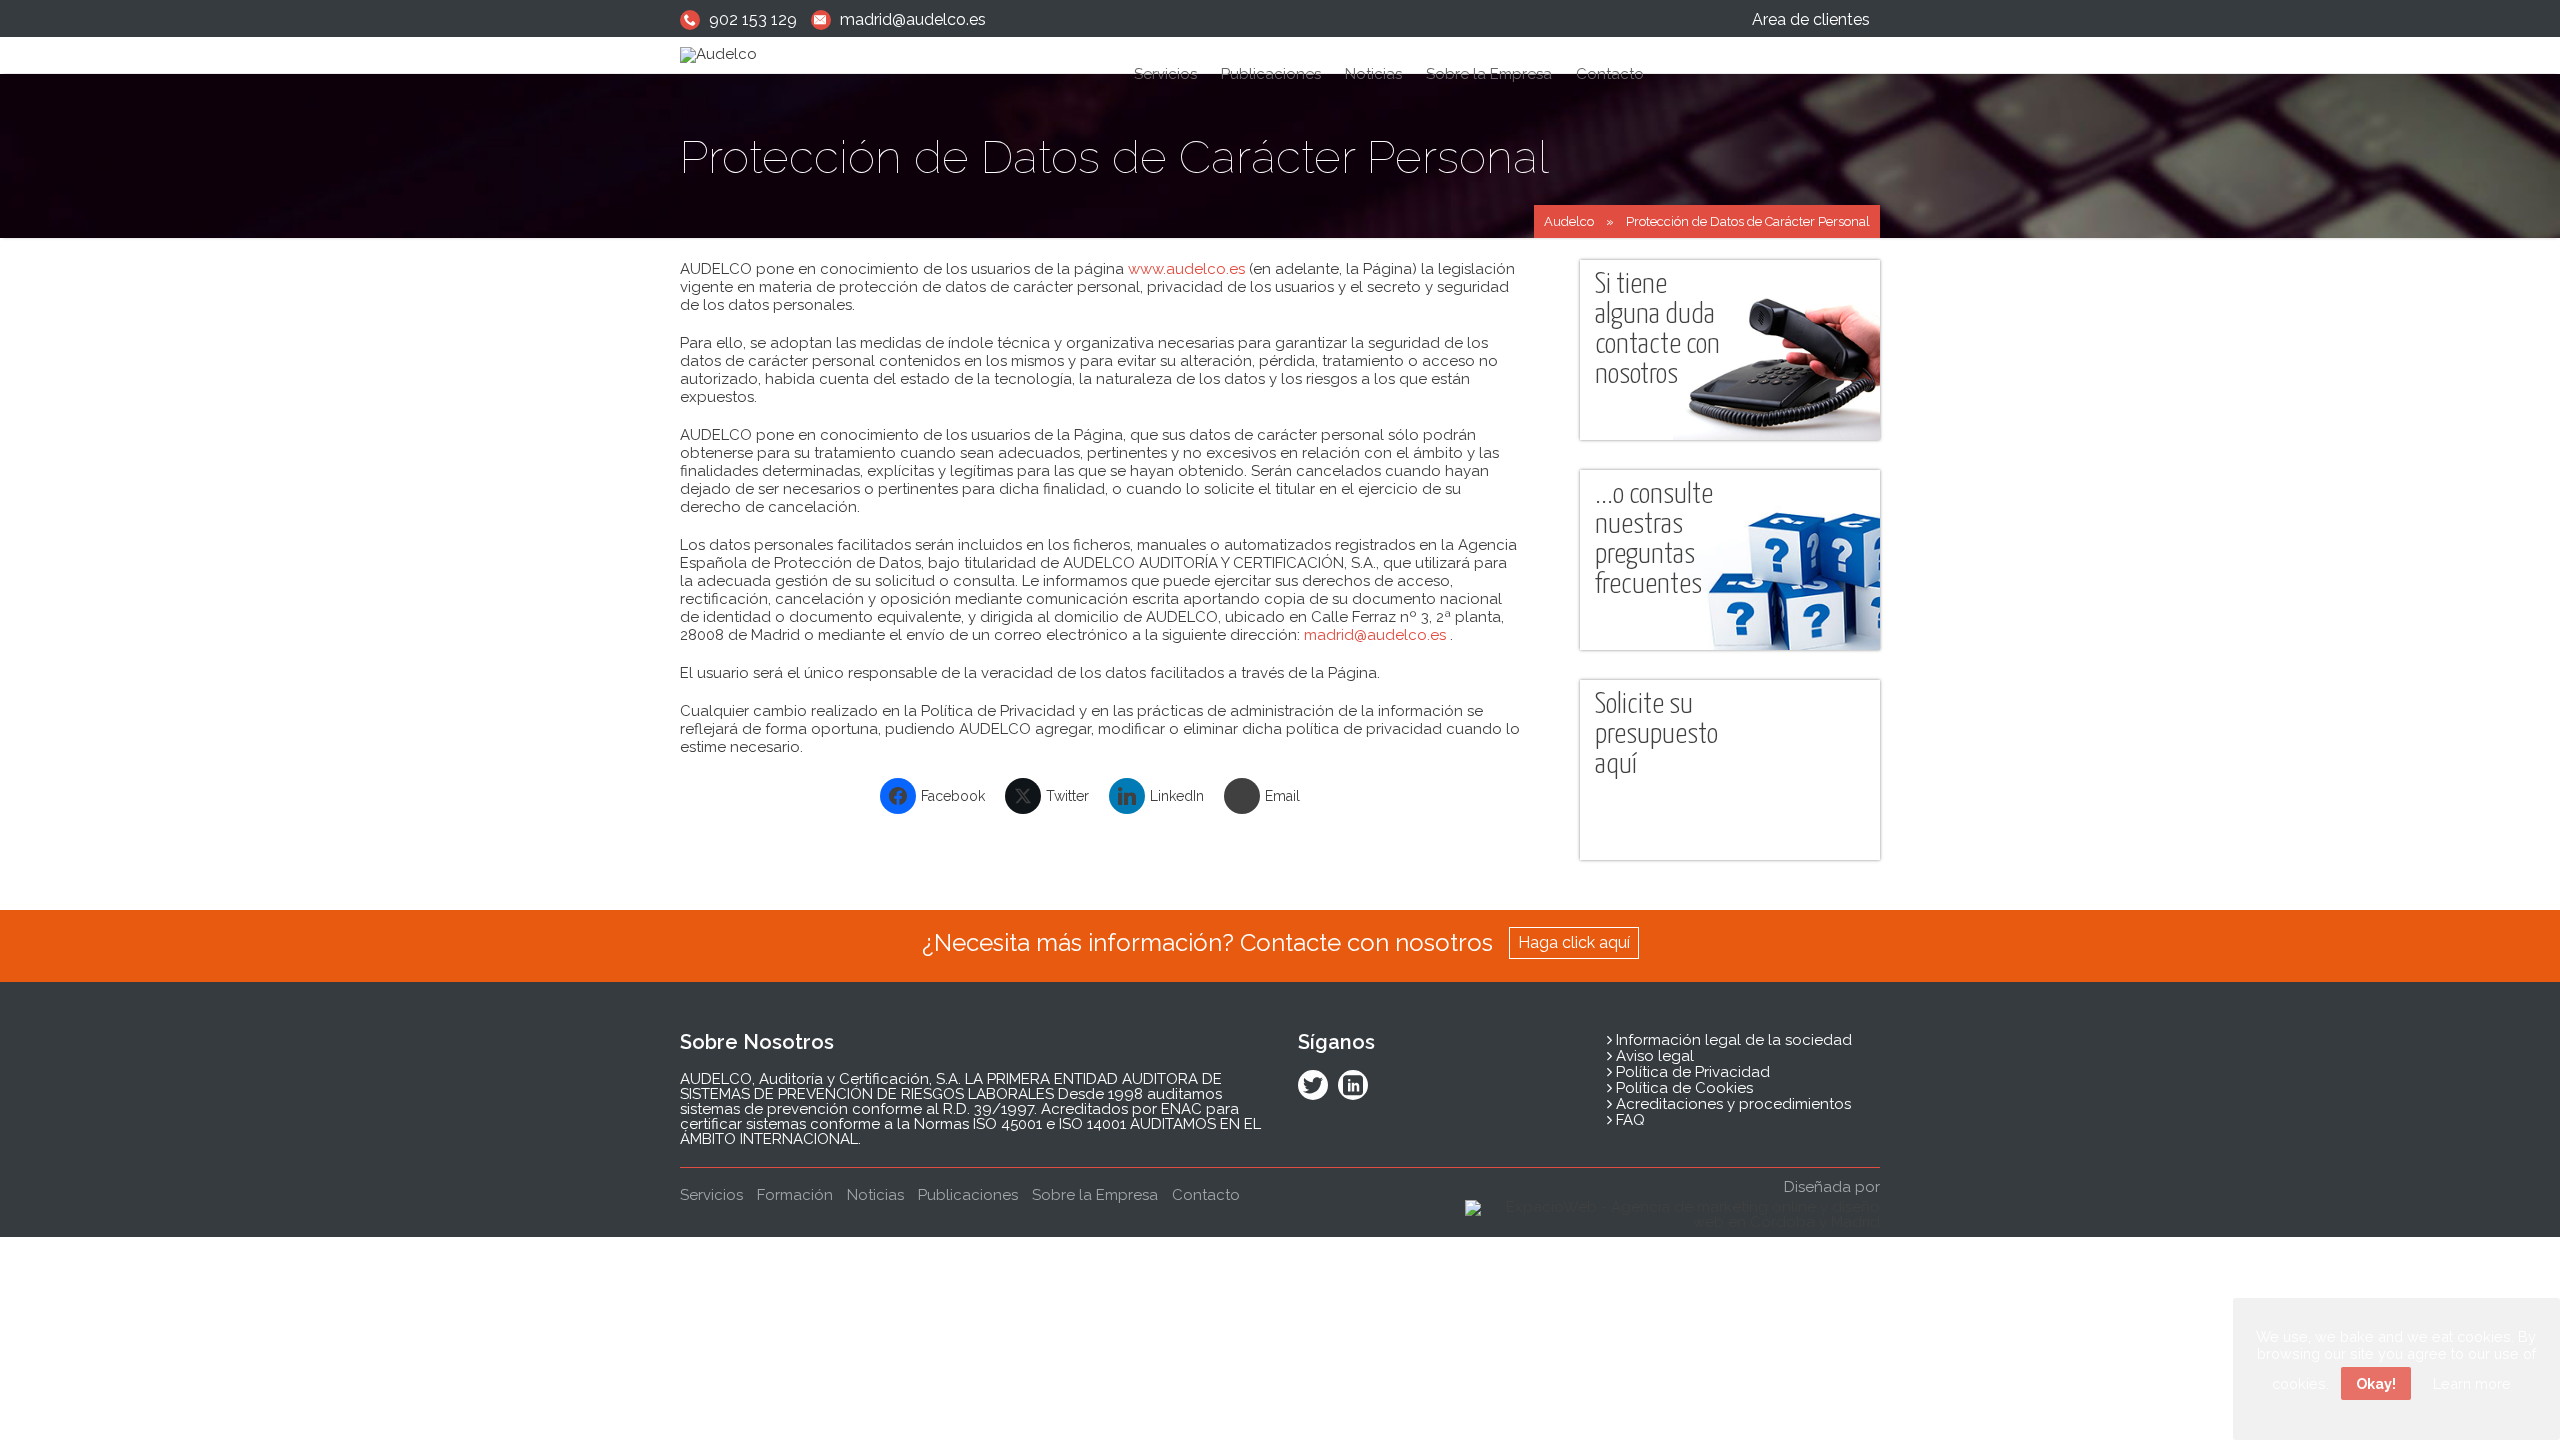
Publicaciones (1271, 74)
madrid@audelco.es (913, 19)
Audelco (1569, 221)
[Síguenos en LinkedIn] (1353, 1087)
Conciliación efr (1193, 232)
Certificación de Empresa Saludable (1254, 266)
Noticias (1373, 74)
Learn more (2472, 1383)
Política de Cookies (1682, 1088)
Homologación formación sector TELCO (1264, 300)
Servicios (1165, 74)
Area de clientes (1811, 19)
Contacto (1610, 74)
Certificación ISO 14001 (1217, 198)
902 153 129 (753, 19)
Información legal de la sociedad (1732, 1040)
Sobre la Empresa (1489, 74)
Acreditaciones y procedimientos (1731, 1104)
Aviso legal (1653, 1056)
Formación (1180, 436)
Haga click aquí (1574, 942)
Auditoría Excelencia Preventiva (1242, 470)
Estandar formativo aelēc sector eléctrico (1268, 334)
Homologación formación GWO (1241, 368)
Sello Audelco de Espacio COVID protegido (1274, 504)
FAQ (1628, 1120)
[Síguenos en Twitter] (1313, 1087)
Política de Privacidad (1691, 1072)
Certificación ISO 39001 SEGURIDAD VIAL (1272, 402)
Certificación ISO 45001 (1217, 164)
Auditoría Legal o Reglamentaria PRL (1257, 130)
